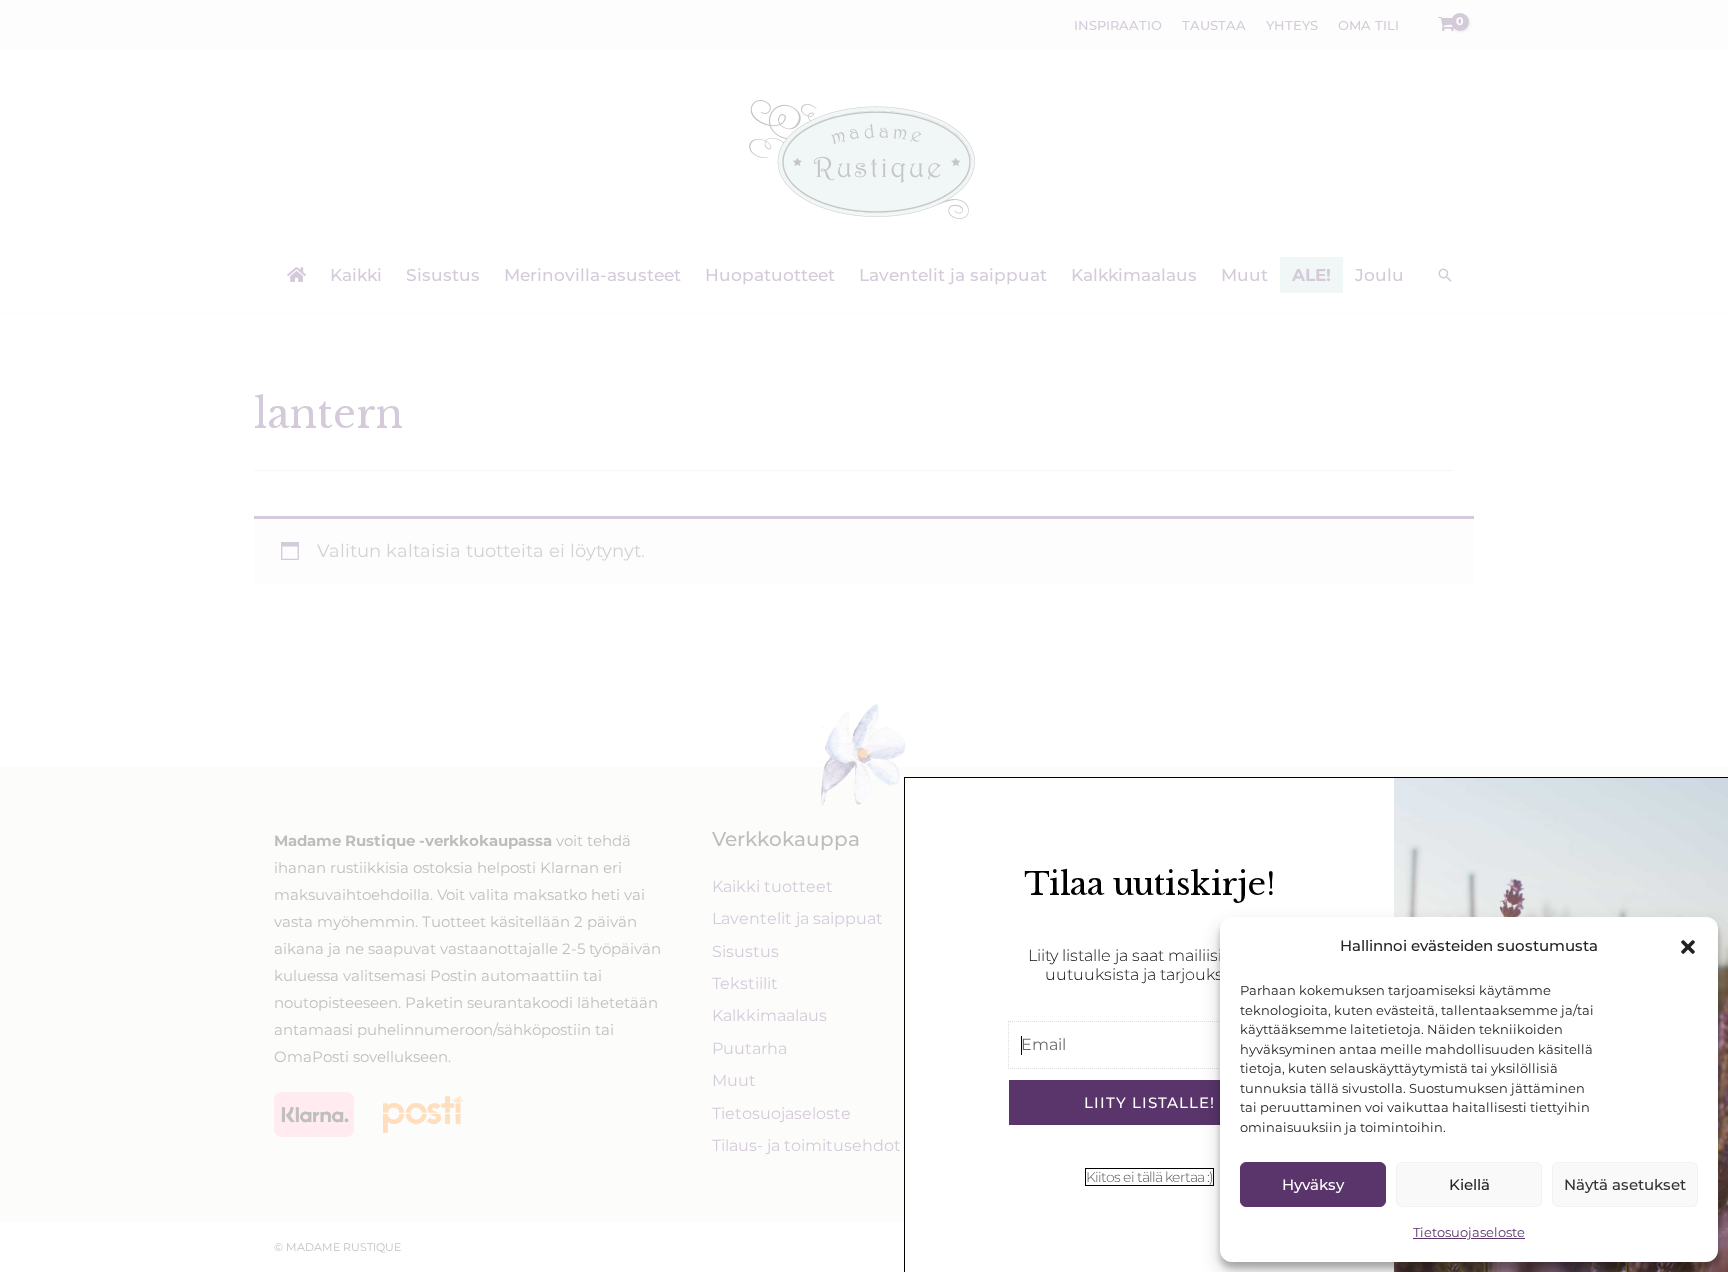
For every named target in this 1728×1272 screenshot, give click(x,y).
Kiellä (1469, 1184)
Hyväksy (1313, 1184)
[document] (864, 636)
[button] (1688, 947)
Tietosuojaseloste (1469, 1232)
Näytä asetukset (1625, 1184)
